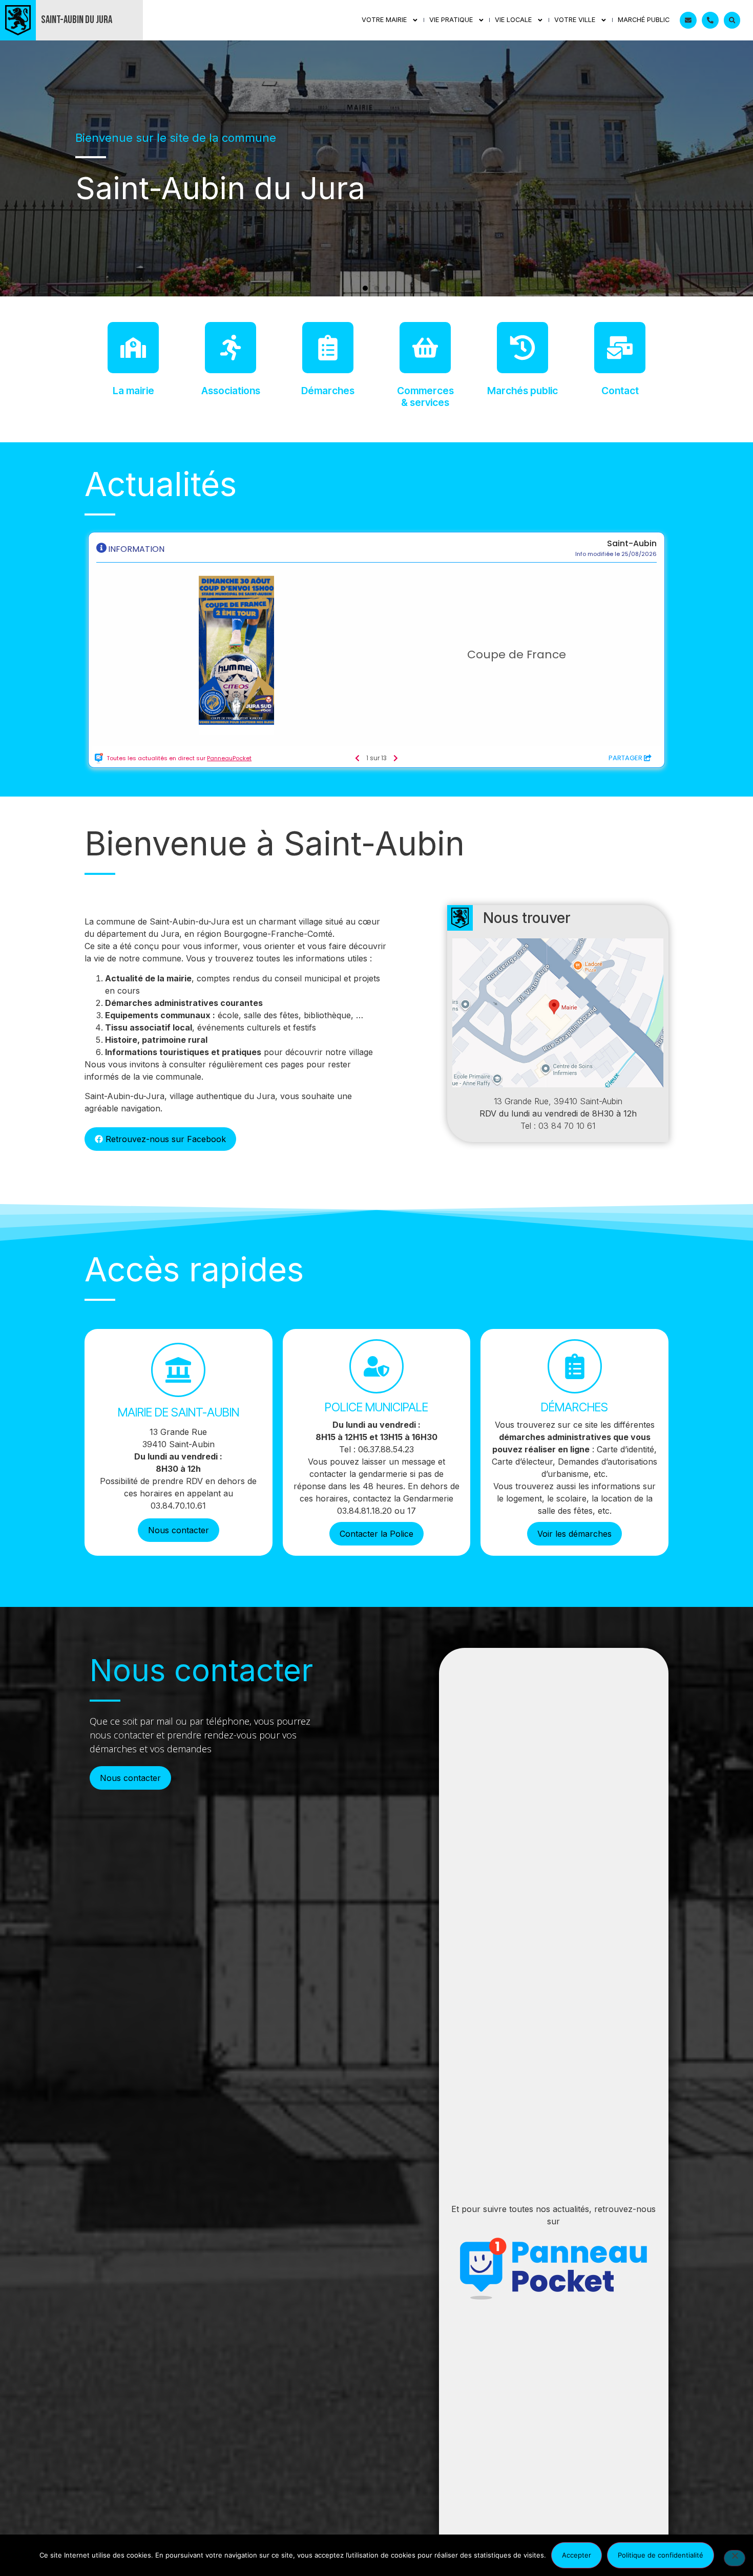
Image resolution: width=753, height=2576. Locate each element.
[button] (365, 288)
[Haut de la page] (725, 2519)
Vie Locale (513, 20)
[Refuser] (735, 2558)
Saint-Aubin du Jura (77, 20)
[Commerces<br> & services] (425, 348)
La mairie (133, 391)
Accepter (577, 2555)
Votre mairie (384, 20)
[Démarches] (328, 348)
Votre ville (575, 20)
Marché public (644, 20)
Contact (620, 391)
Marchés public (522, 391)
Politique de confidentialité (661, 2555)
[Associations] (231, 348)
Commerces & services (425, 396)
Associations (231, 391)
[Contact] (620, 348)
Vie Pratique (451, 20)
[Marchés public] (522, 348)
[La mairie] (133, 348)
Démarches (328, 391)
